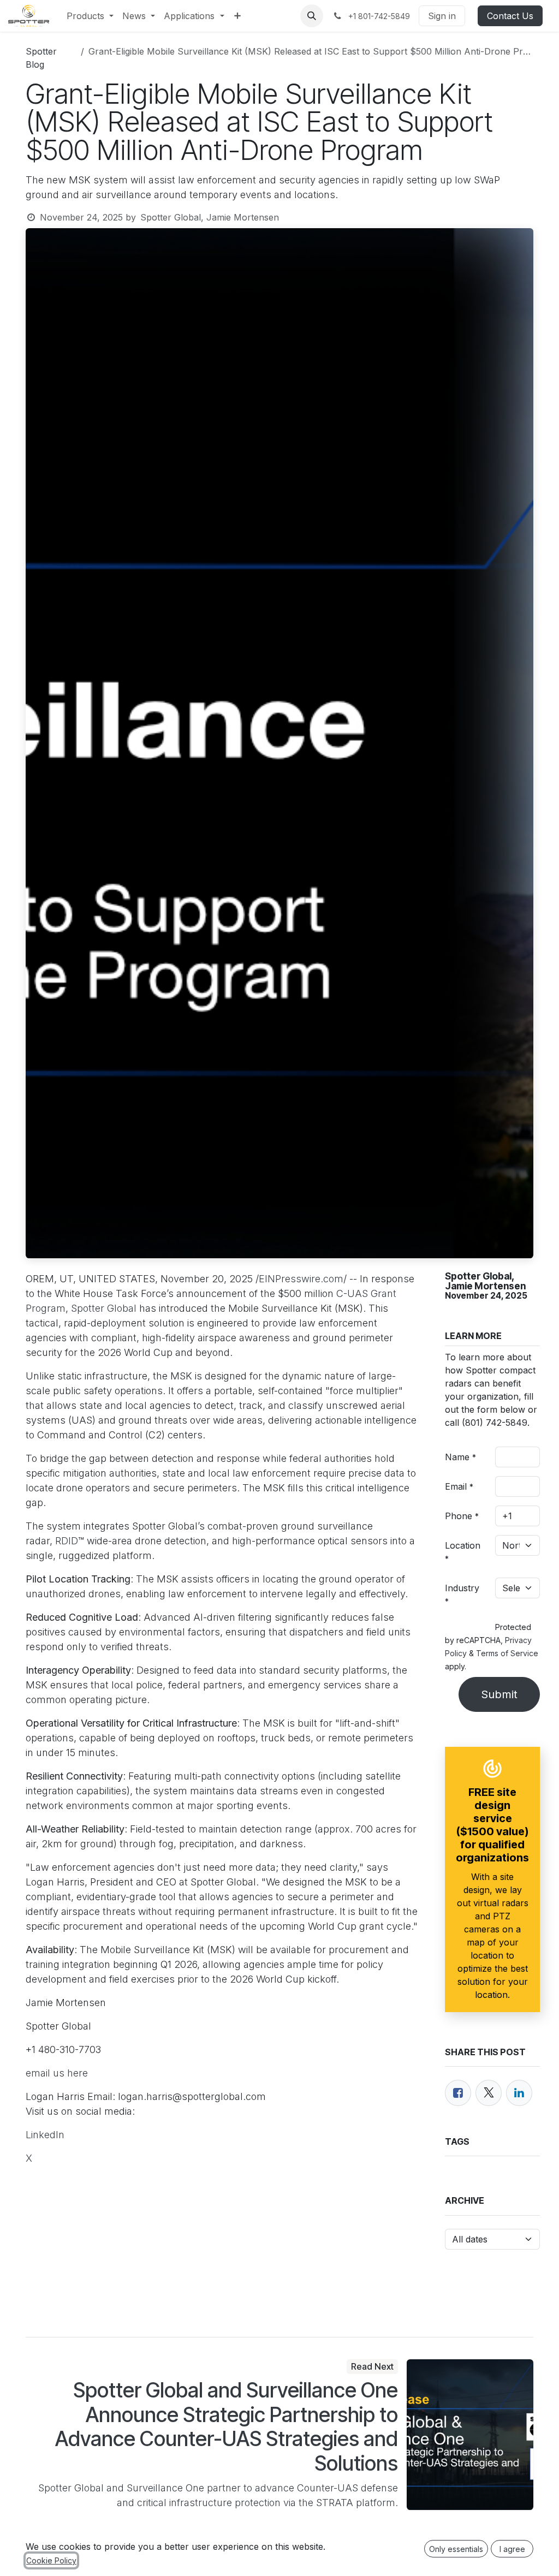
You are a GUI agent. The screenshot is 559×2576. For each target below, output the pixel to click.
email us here (57, 2073)
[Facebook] (458, 2093)
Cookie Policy (51, 2560)
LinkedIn (45, 2135)
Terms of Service (507, 1653)
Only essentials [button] (456, 2549)
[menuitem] (90, 16)
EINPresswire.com (301, 1279)
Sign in (442, 16)
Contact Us (510, 16)
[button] (312, 16)
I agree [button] (512, 2549)
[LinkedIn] (519, 2093)
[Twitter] (489, 2093)
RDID (67, 1541)
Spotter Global (104, 1308)
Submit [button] (499, 1694)
